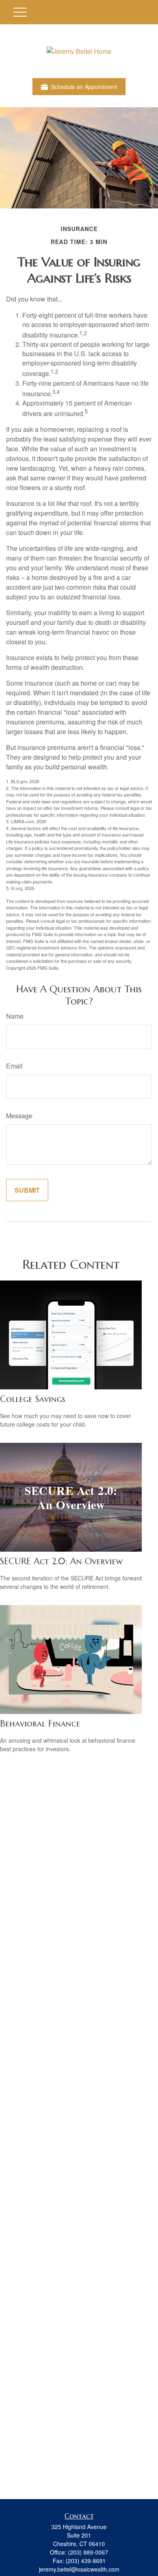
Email (14, 1066)
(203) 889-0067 (88, 2552)
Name (15, 1016)
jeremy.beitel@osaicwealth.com (79, 2569)
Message (19, 1116)
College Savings (33, 1399)
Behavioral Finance (40, 1723)
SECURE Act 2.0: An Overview (61, 1561)
